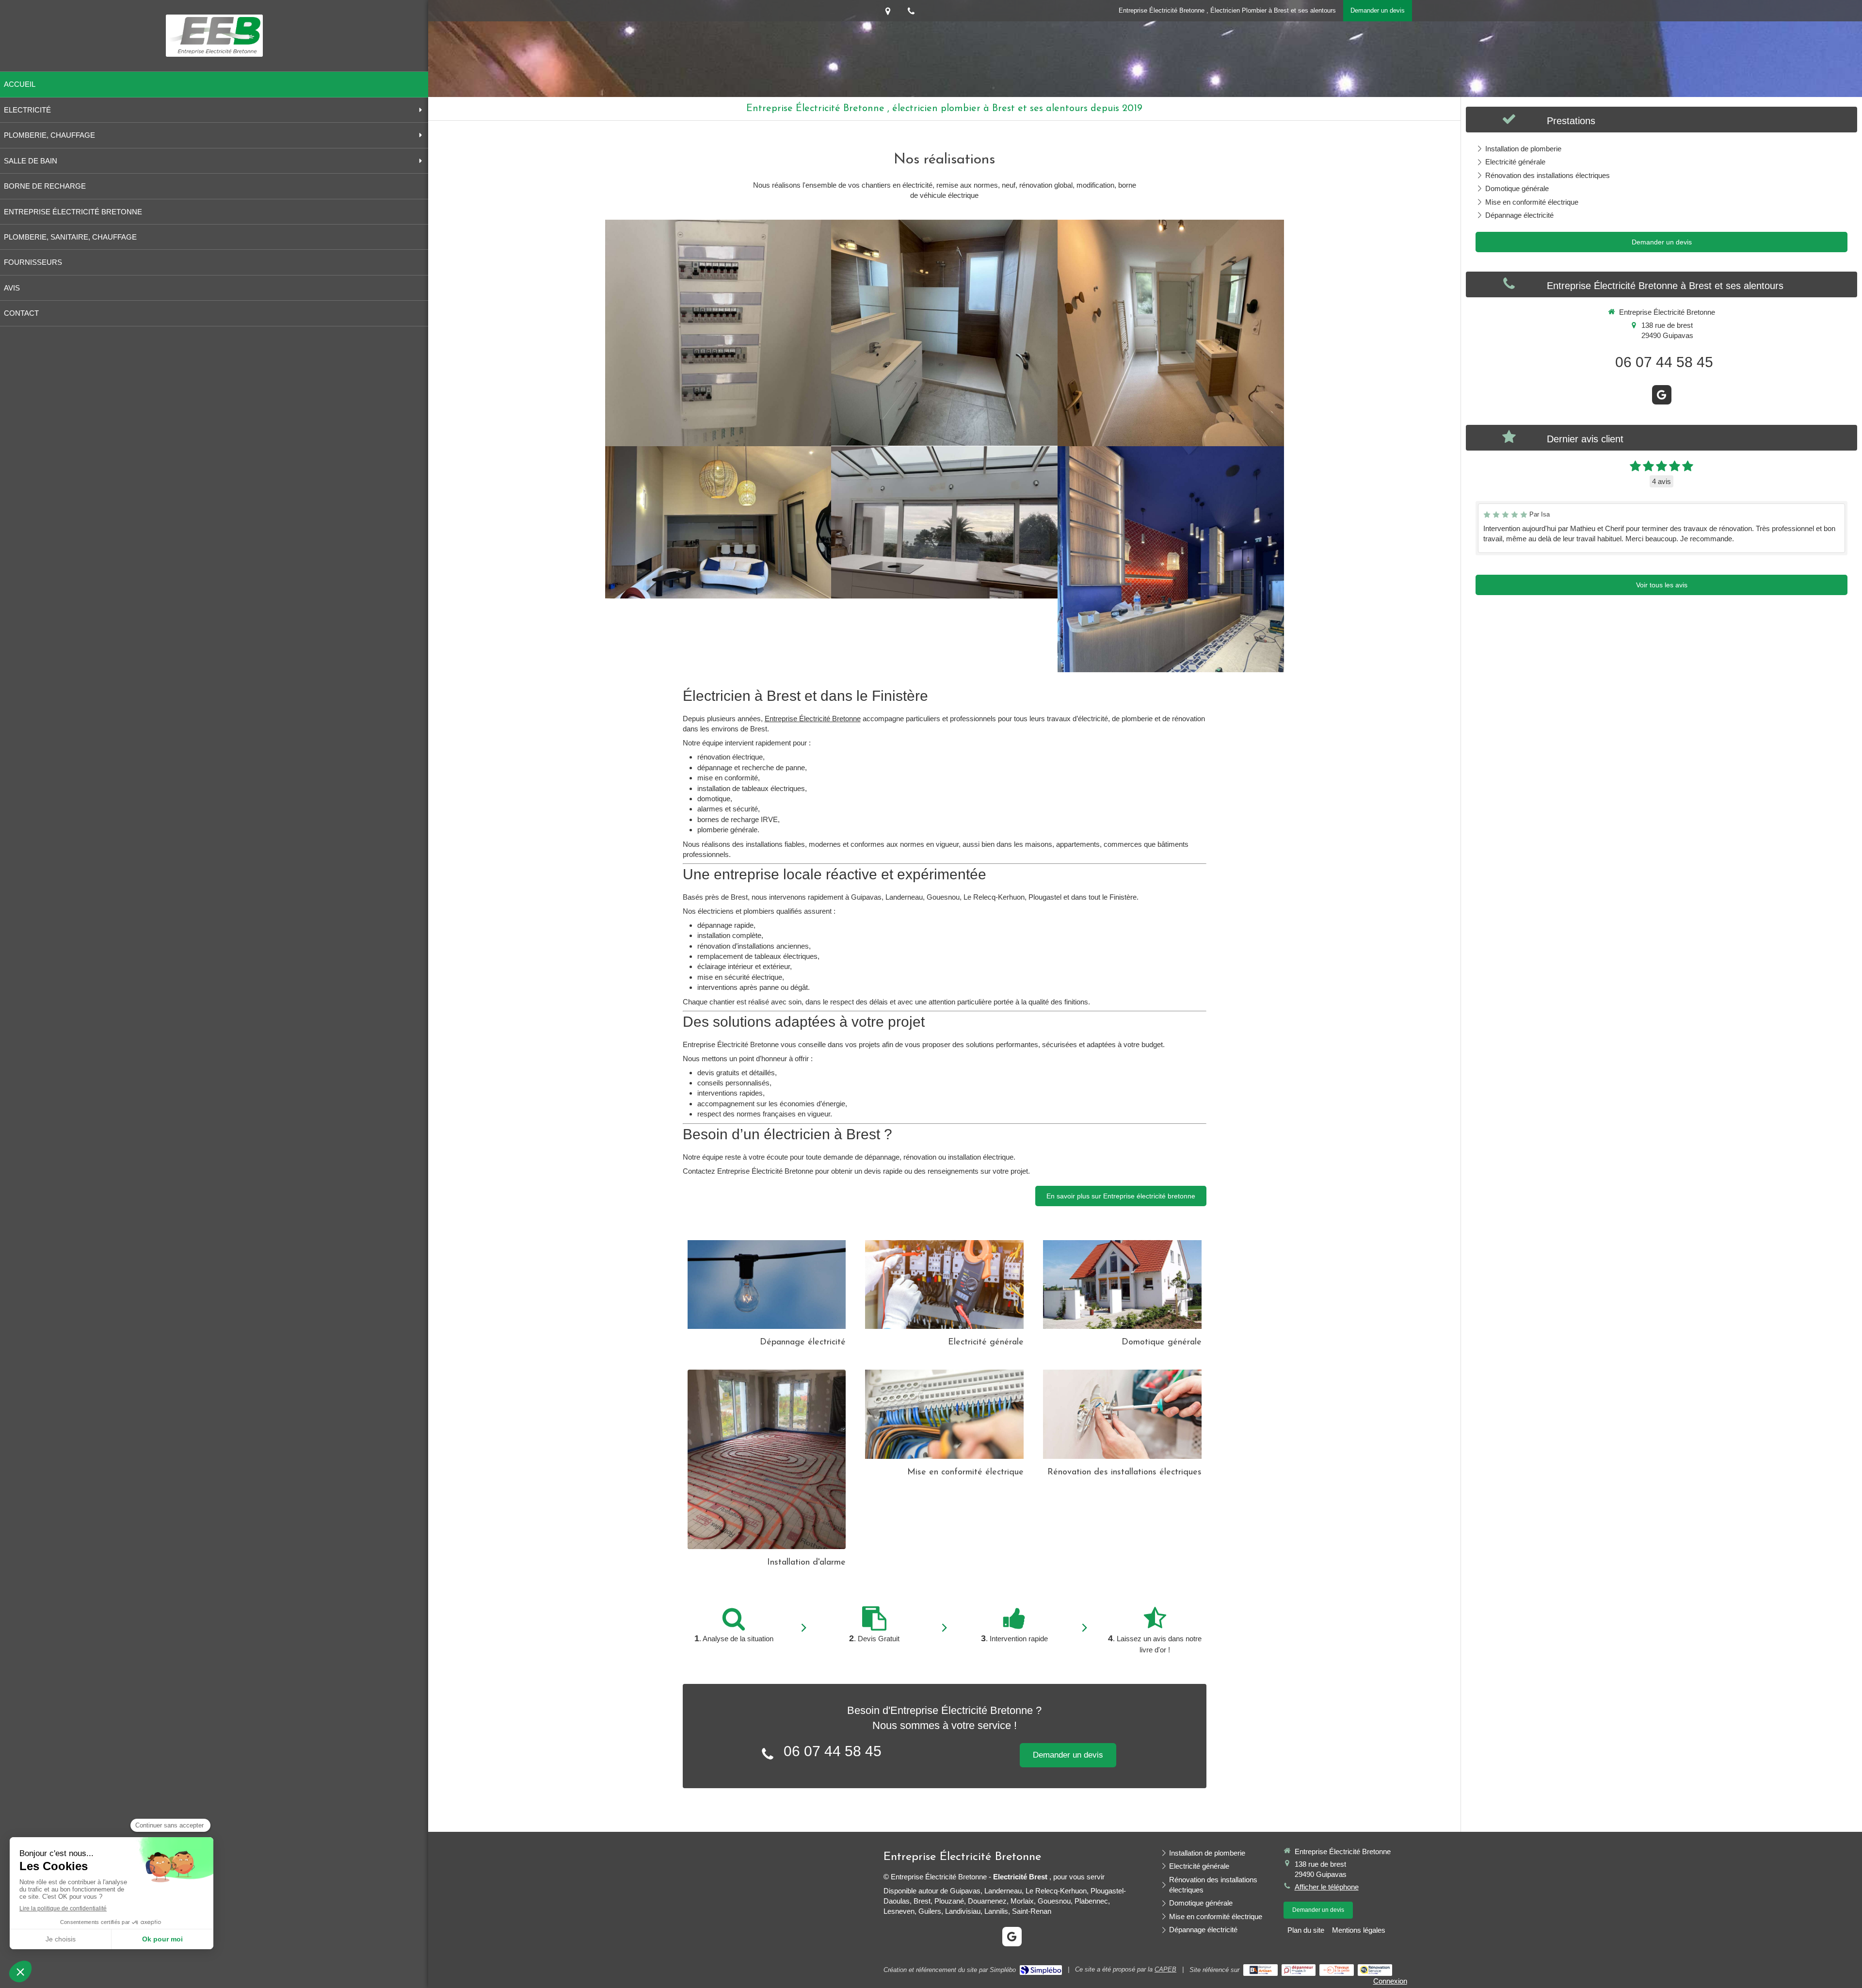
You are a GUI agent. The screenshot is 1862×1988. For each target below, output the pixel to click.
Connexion (1390, 1981)
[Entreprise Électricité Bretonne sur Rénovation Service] (1375, 1970)
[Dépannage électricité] (767, 1285)
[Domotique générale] (1122, 1285)
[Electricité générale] (944, 1285)
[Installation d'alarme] (767, 1459)
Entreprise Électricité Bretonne (813, 719)
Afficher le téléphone (1327, 1887)
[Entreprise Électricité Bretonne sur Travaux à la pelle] (1337, 1970)
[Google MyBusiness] (1662, 395)
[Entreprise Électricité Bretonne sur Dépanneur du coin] (1299, 1970)
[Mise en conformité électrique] (944, 1414)
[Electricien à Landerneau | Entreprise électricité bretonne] (214, 36)
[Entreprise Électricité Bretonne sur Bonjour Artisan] (1260, 1970)
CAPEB (1165, 1969)
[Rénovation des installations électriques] (1122, 1414)
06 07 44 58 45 (833, 1751)
